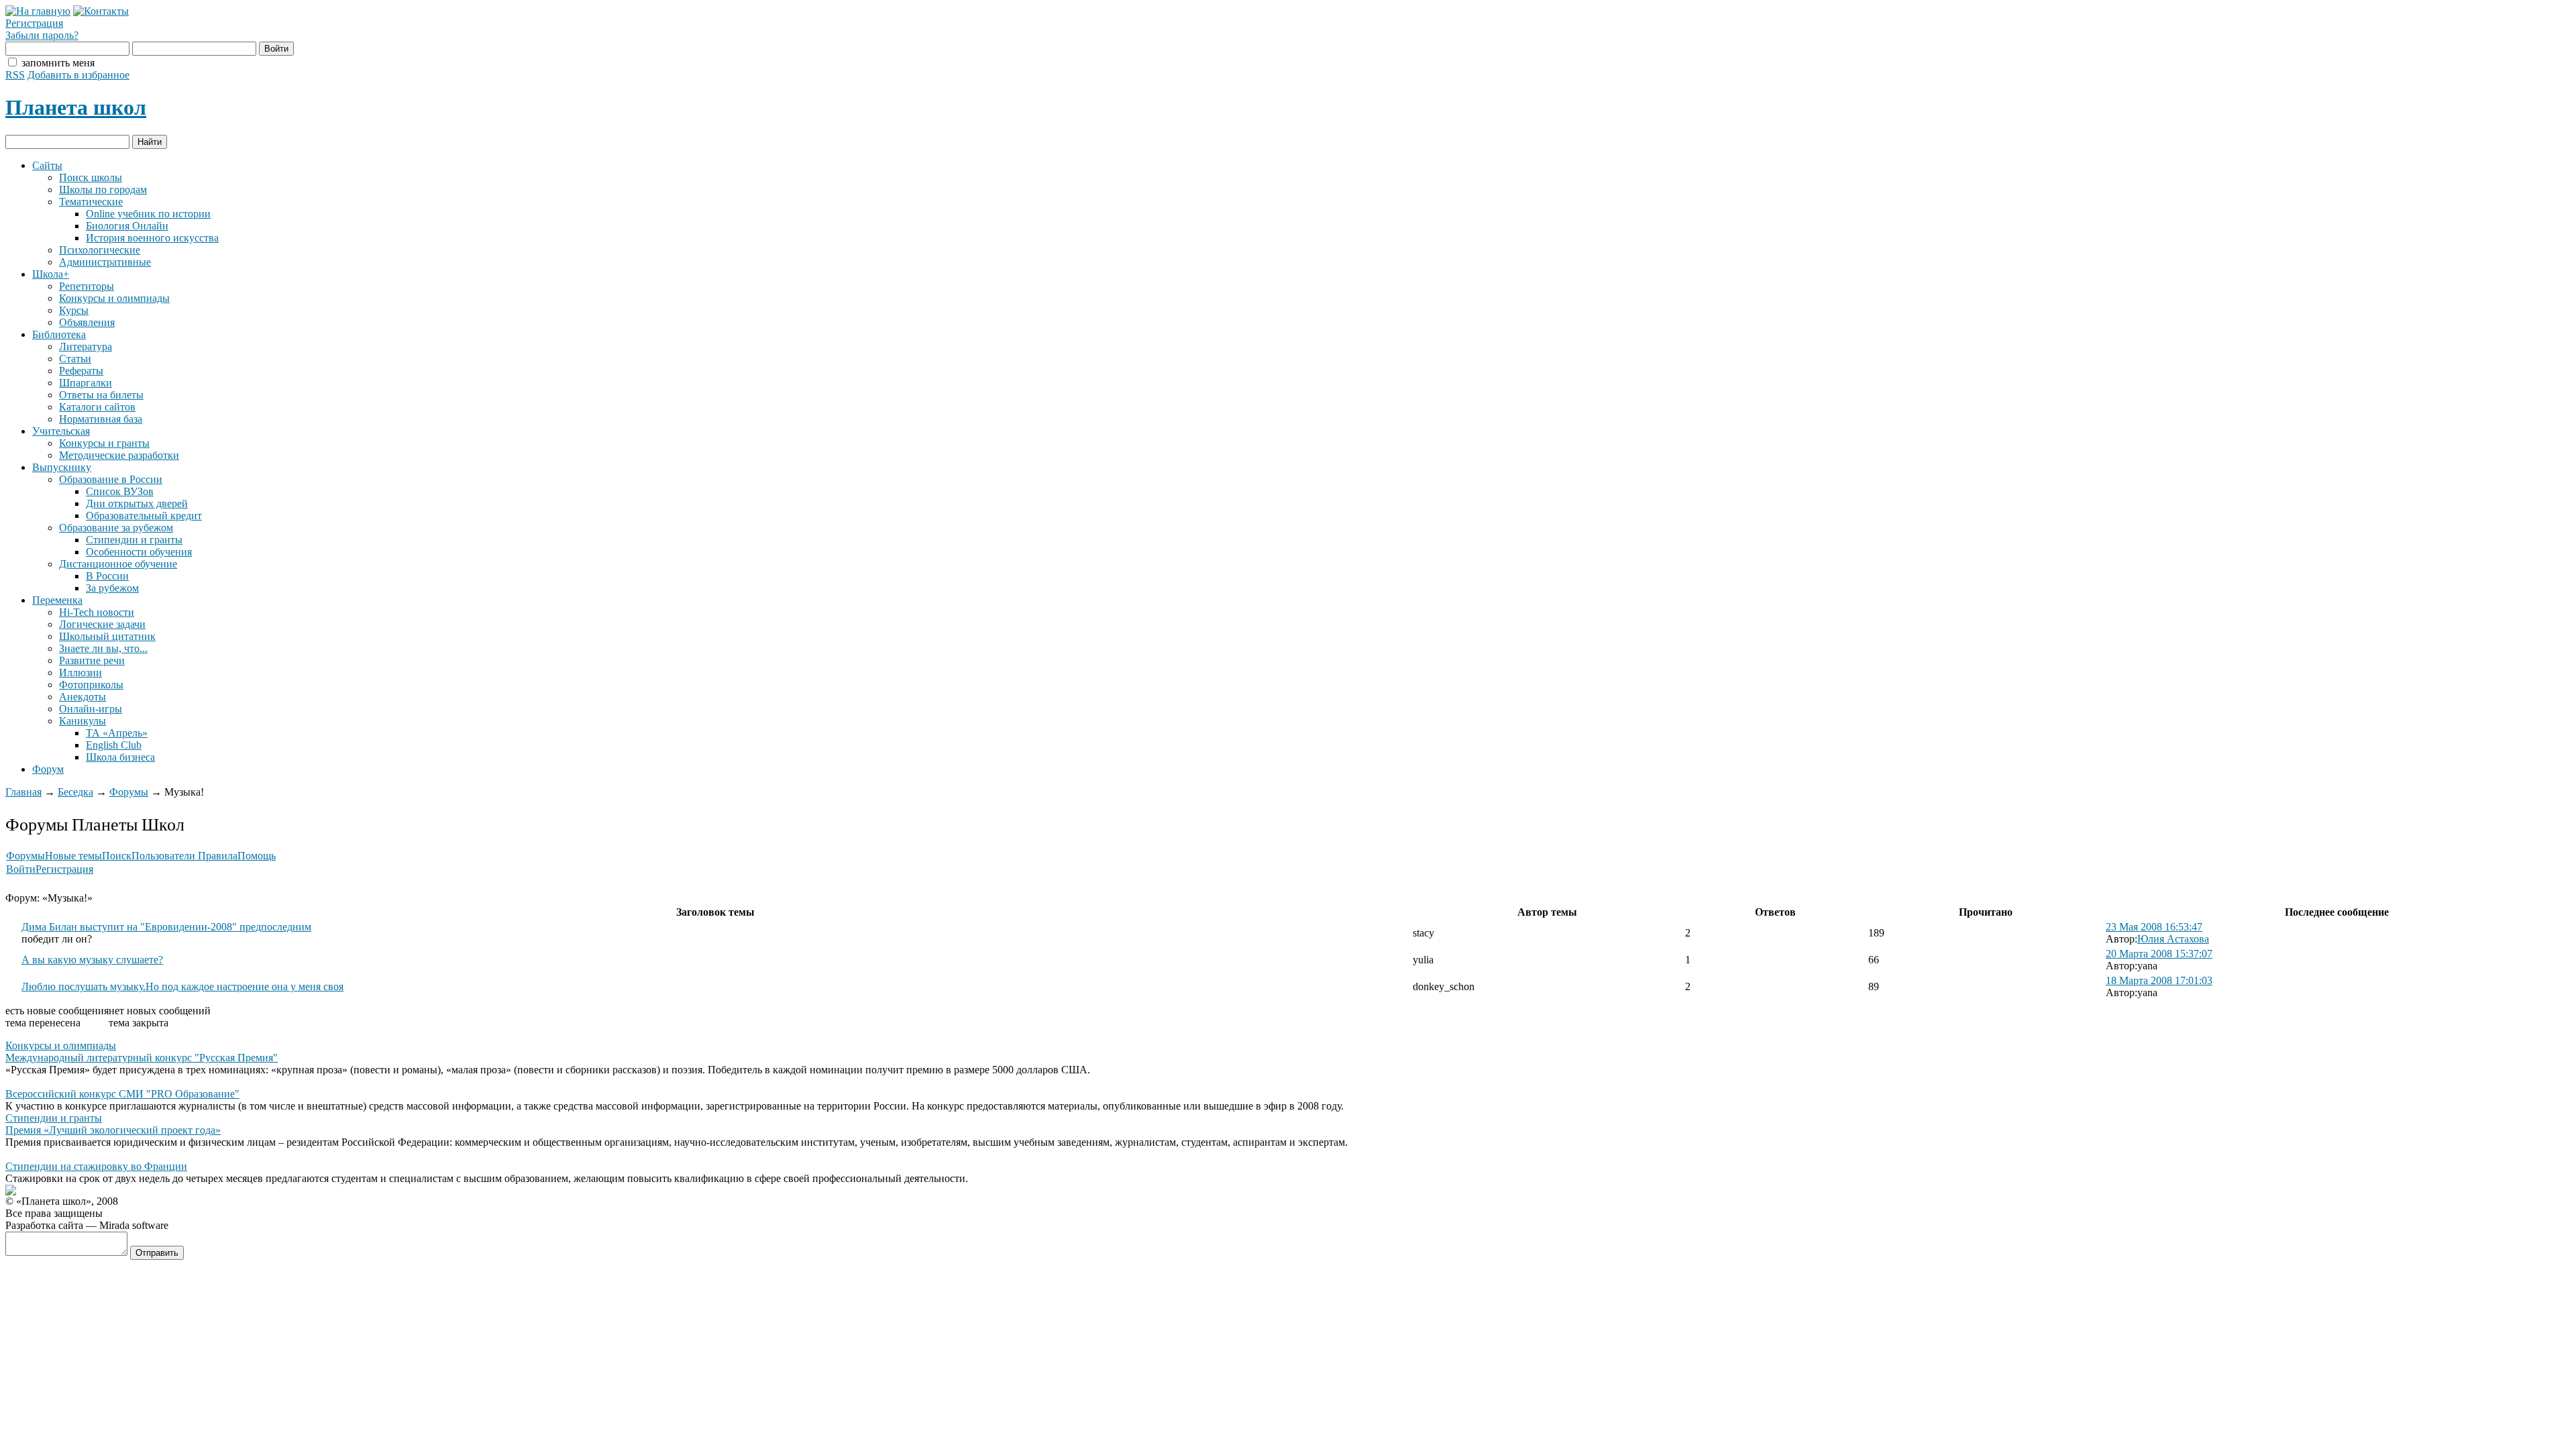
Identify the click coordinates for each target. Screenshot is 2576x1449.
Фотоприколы (91, 685)
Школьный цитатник (107, 636)
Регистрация (34, 23)
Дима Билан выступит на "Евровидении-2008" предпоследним (166, 927)
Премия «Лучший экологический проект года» (113, 1130)
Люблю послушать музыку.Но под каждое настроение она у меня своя (182, 986)
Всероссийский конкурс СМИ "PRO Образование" (122, 1094)
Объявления (87, 322)
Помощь (257, 856)
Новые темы (73, 856)
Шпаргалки (86, 383)
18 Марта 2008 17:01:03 (2159, 980)
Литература (86, 346)
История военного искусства (152, 238)
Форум (48, 769)
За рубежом (112, 588)
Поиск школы (91, 177)
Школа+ (51, 274)
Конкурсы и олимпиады (114, 298)
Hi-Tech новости (97, 612)
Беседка (75, 792)
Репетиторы (87, 286)
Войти (21, 869)
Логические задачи (102, 624)
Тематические (91, 202)
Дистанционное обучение (118, 564)
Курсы (74, 310)
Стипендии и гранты (134, 540)
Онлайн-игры (91, 709)
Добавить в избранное (78, 75)
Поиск (117, 856)
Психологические (100, 250)
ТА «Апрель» (117, 733)
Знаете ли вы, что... (103, 648)
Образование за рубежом (116, 528)
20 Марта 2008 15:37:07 (2159, 954)
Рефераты (81, 371)
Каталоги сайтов (97, 407)
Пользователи (165, 856)
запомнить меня (58, 63)
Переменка (57, 600)
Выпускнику (62, 467)
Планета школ (76, 107)
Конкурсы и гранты (104, 443)
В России (107, 576)
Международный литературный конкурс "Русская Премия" (142, 1058)
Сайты (47, 165)
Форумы (129, 792)
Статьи (75, 359)
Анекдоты (83, 697)
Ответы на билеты (101, 395)
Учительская (61, 431)
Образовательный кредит (144, 516)
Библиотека (59, 334)
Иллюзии (80, 673)
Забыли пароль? (42, 35)
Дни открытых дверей (137, 503)
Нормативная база (101, 419)
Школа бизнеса (120, 757)
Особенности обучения (139, 552)
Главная (23, 792)
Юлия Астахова (2173, 939)
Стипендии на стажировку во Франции (96, 1166)
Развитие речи (92, 660)
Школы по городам (103, 190)
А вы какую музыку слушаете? (92, 960)
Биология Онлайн (127, 226)
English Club (114, 745)
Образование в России (111, 479)
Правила (218, 856)
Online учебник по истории (148, 214)
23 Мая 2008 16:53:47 (2154, 927)
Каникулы (83, 721)
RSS (15, 75)
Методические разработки (119, 455)
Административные (105, 262)
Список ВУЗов (120, 491)
